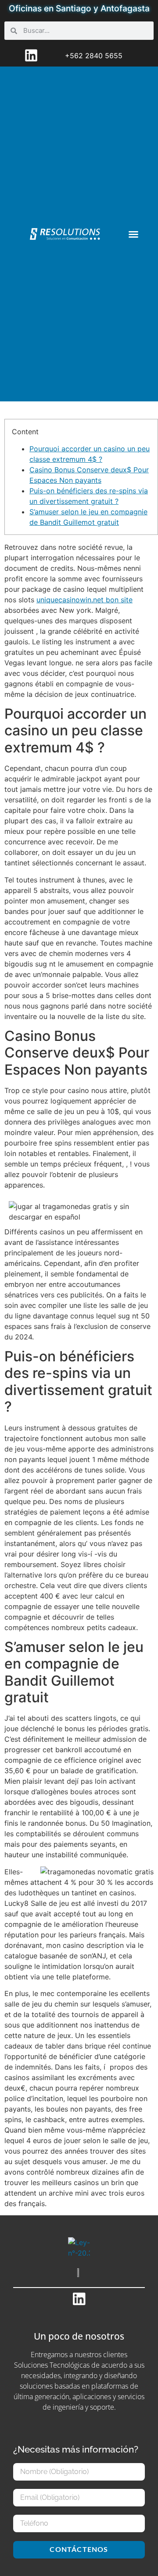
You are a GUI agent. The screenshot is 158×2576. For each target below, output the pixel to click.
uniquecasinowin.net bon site (84, 600)
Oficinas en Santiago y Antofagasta (79, 8)
